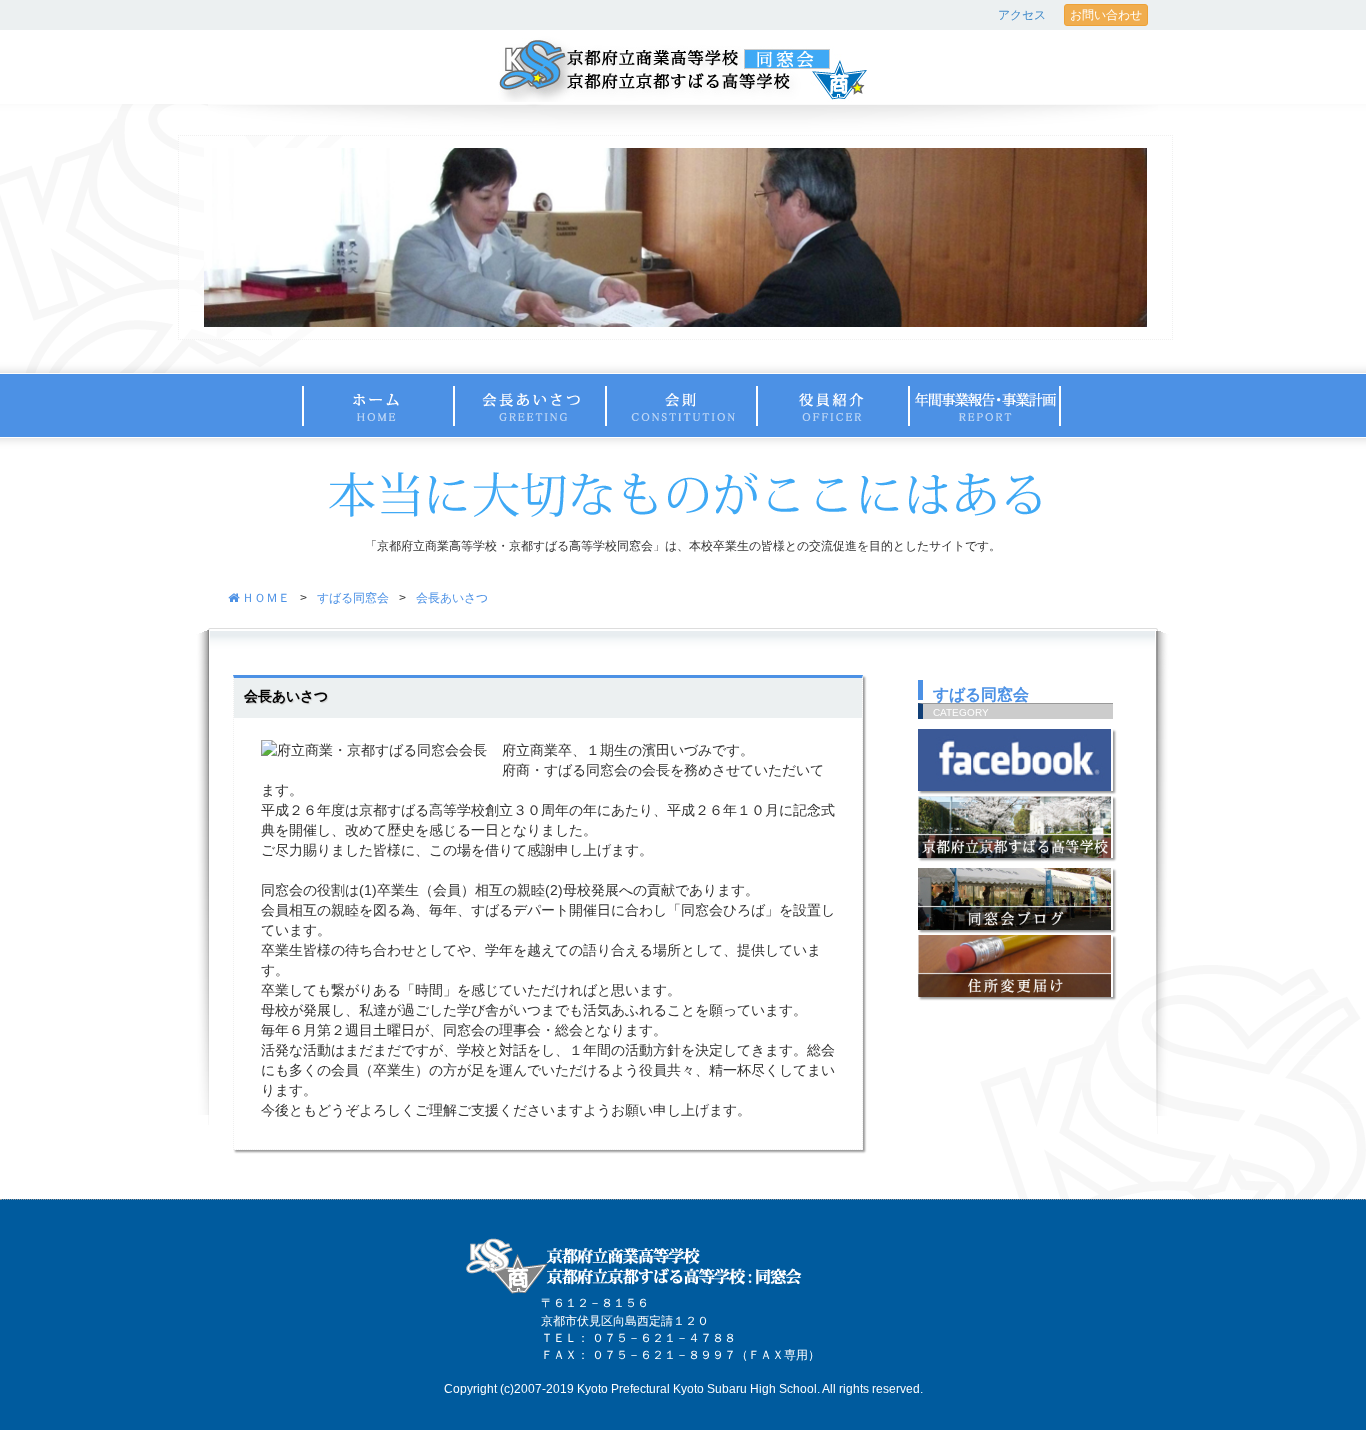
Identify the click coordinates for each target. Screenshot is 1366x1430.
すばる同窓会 (353, 598)
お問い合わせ (1106, 15)
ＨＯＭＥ (264, 598)
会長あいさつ (452, 598)
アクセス (1022, 15)
